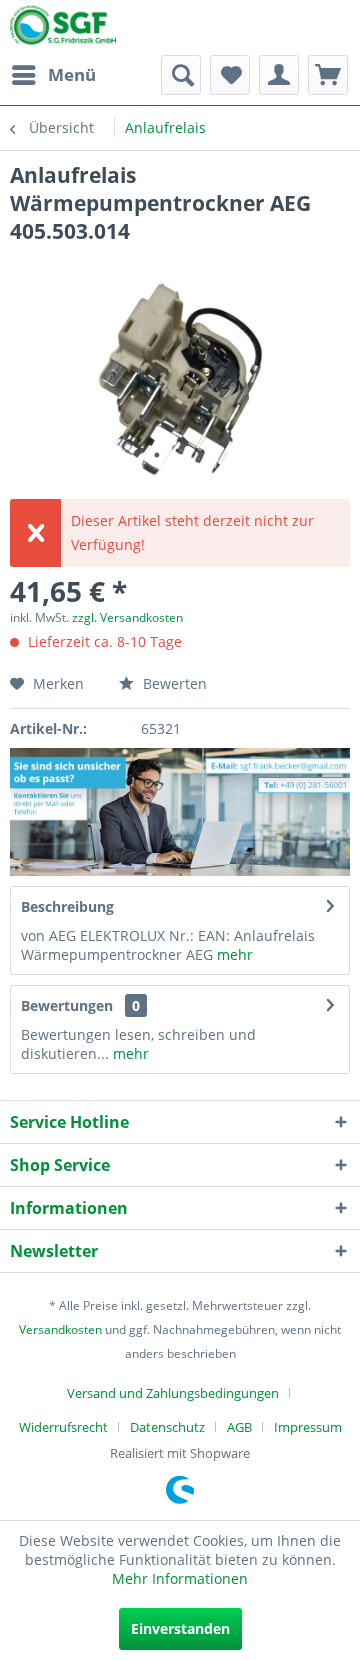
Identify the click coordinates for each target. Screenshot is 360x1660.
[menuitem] (53, 75)
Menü (72, 74)
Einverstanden (180, 1628)
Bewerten (173, 683)
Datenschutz (167, 1427)
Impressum (308, 1427)
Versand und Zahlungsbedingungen (173, 1393)
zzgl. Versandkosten (127, 617)
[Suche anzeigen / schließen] (181, 75)
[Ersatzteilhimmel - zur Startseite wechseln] (63, 29)
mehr (235, 954)
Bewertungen (67, 1005)
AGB (239, 1427)
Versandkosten (60, 1329)
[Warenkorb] (328, 75)
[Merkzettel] (230, 75)
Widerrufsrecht (63, 1427)
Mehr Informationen (180, 1578)
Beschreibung (67, 906)
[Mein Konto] (279, 75)
